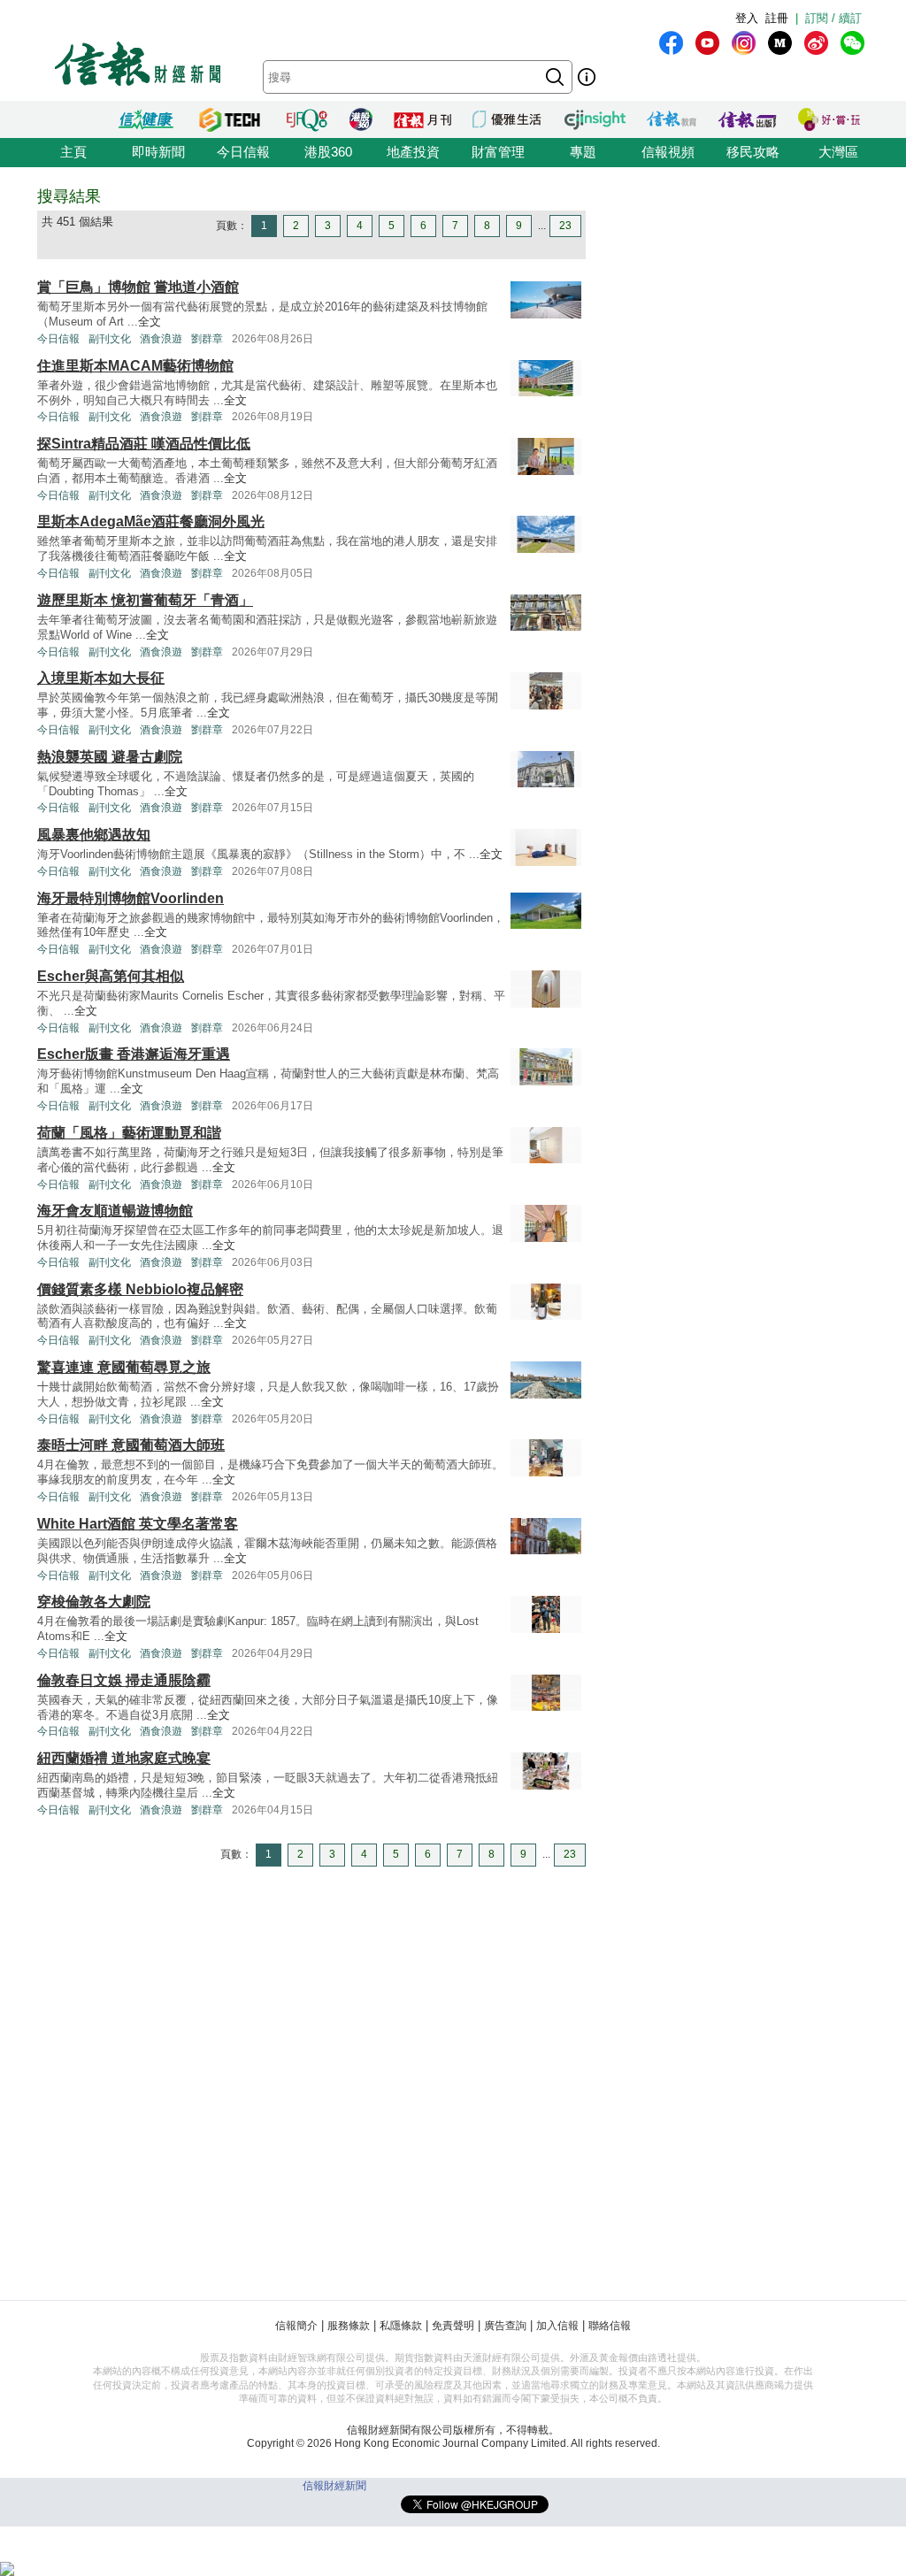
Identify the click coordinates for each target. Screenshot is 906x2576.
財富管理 (498, 152)
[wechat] (852, 43)
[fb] (671, 43)
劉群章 (207, 339)
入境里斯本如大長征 (101, 678)
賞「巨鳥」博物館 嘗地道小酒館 (138, 287)
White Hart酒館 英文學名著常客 (138, 1524)
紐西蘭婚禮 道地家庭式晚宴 (124, 1758)
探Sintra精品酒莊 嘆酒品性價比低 (144, 444)
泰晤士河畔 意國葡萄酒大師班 (131, 1445)
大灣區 (838, 152)
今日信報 (243, 152)
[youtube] (707, 43)
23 (565, 226)
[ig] (744, 43)
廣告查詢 (505, 2326)
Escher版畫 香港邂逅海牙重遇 (134, 1054)
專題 (583, 152)
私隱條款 (401, 2326)
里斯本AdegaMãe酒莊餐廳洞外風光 (151, 521)
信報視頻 (668, 152)
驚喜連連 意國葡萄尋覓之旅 (124, 1367)
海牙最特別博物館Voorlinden (131, 898)
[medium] (780, 43)
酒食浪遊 (161, 339)
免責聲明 (453, 2326)
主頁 (73, 152)
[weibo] (816, 43)
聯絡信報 (610, 2326)
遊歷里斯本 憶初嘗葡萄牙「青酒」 (145, 600)
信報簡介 (296, 2326)
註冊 (777, 18)
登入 (747, 18)
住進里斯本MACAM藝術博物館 (135, 366)
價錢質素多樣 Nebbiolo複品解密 (140, 1289)
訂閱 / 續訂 (833, 18)
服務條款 (349, 2326)
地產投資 (413, 152)
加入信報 (557, 2326)
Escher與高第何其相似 (111, 976)
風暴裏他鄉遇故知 (94, 835)
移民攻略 (753, 152)
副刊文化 (110, 339)
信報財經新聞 (334, 2486)
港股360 (328, 152)
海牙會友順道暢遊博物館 (115, 1211)
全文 (150, 322)
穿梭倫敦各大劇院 (94, 1602)
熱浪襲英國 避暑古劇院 (110, 757)
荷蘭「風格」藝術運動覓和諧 (129, 1133)
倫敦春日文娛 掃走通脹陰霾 (124, 1680)
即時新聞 (158, 152)
